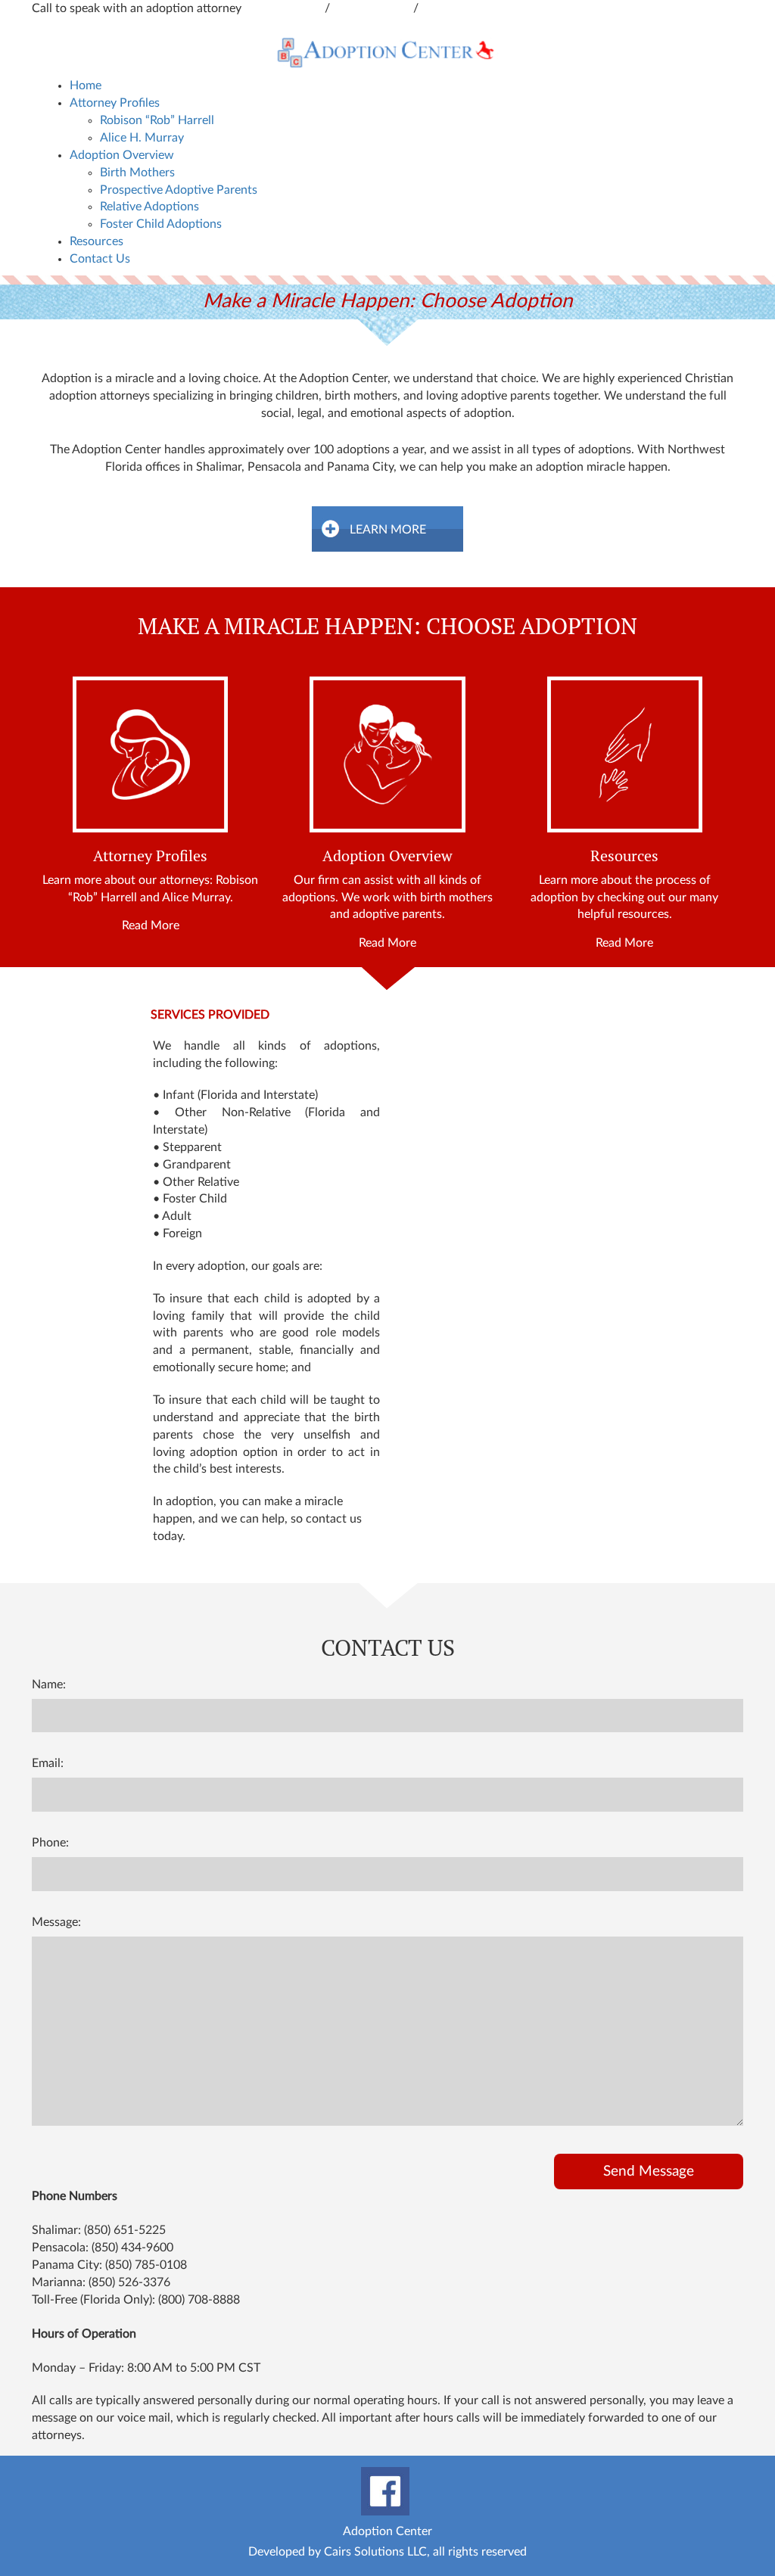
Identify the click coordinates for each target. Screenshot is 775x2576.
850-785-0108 (460, 8)
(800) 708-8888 (199, 2300)
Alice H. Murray (142, 138)
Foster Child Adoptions (161, 224)
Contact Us (100, 259)
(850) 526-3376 (129, 2282)
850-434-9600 (285, 8)
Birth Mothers (137, 173)
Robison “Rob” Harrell (157, 120)
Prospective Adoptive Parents (179, 190)
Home (86, 86)
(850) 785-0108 (146, 2265)
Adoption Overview (122, 155)
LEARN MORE (388, 530)
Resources (96, 241)
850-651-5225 (373, 8)
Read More (151, 926)
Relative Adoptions (149, 207)
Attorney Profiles (115, 103)
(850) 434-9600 (132, 2248)
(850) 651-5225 (125, 2230)
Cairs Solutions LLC (375, 2552)
